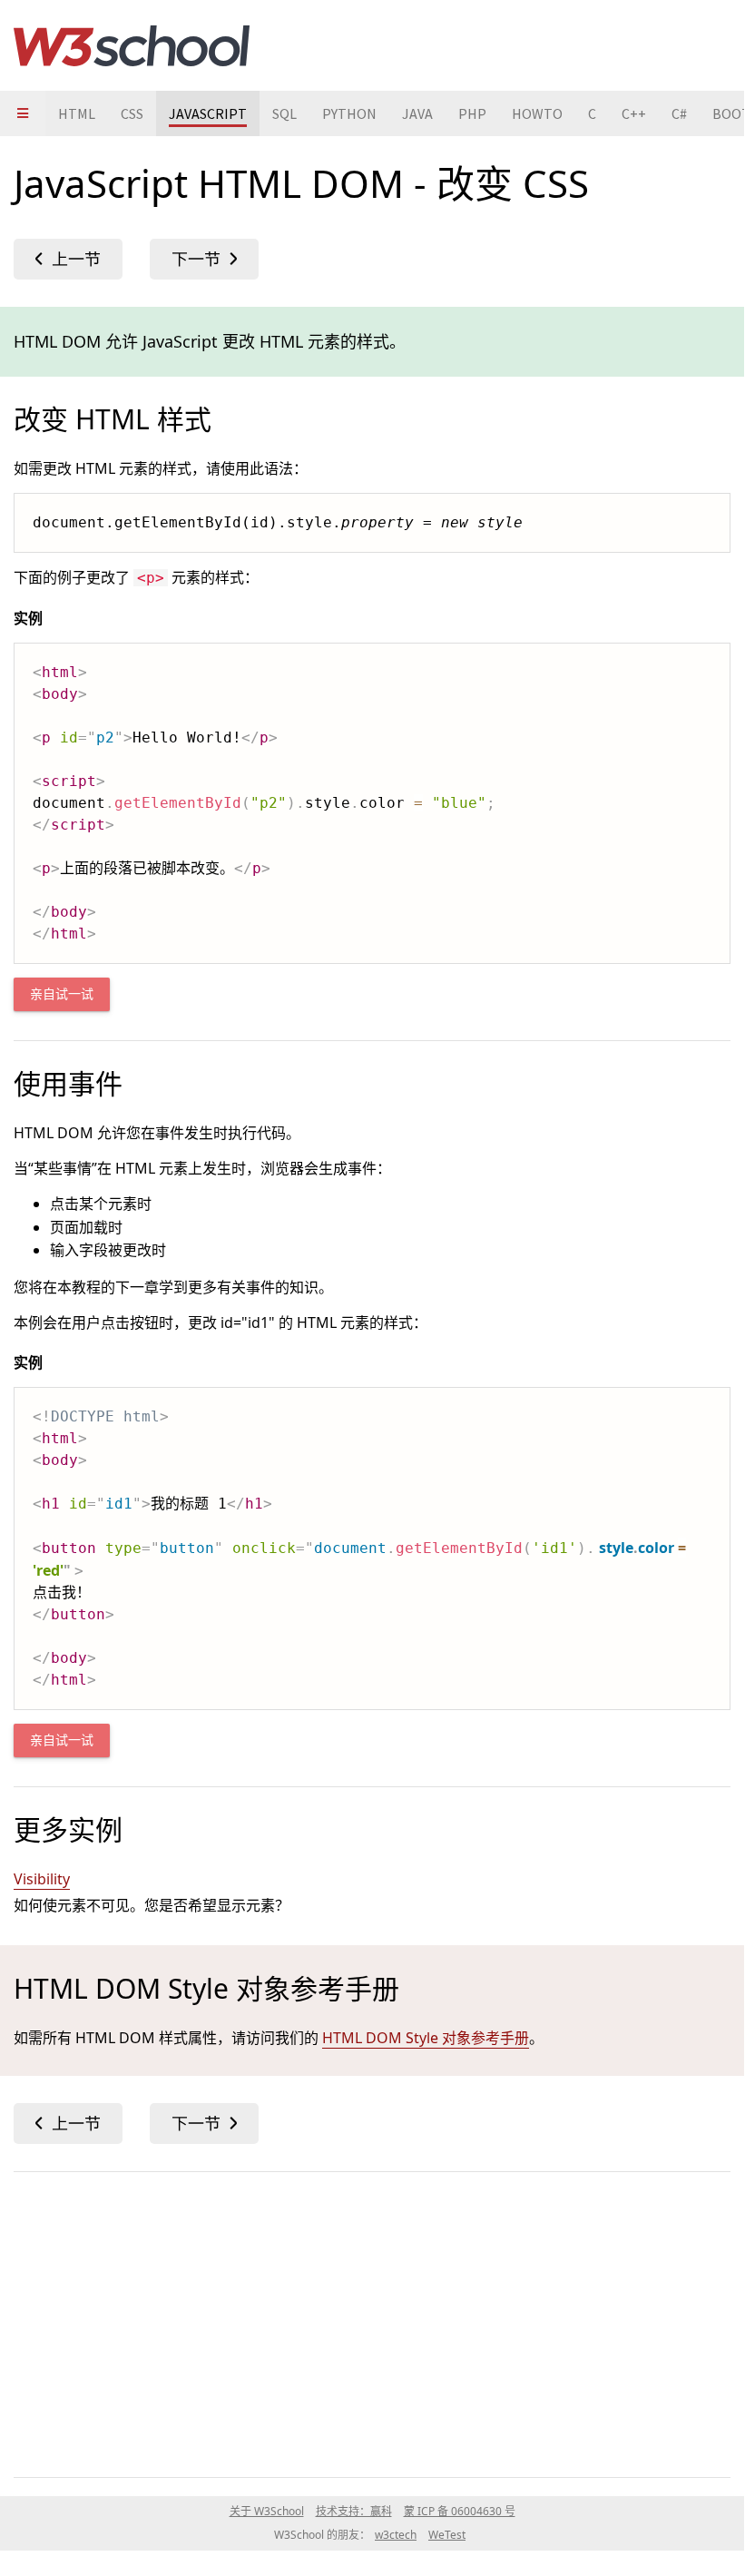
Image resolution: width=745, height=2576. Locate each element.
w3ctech (396, 2535)
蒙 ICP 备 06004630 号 (460, 2511)
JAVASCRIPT (208, 113)
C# (679, 113)
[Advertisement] (372, 2321)
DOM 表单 (68, 259)
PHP (472, 113)
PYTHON (349, 113)
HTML (77, 113)
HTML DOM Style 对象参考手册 (426, 2038)
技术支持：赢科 (354, 2511)
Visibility (42, 1879)
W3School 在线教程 (132, 45)
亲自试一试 (62, 994)
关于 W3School (267, 2511)
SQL (284, 113)
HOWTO (537, 113)
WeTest (447, 2535)
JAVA (417, 113)
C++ (634, 113)
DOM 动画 (204, 259)
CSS (132, 113)
